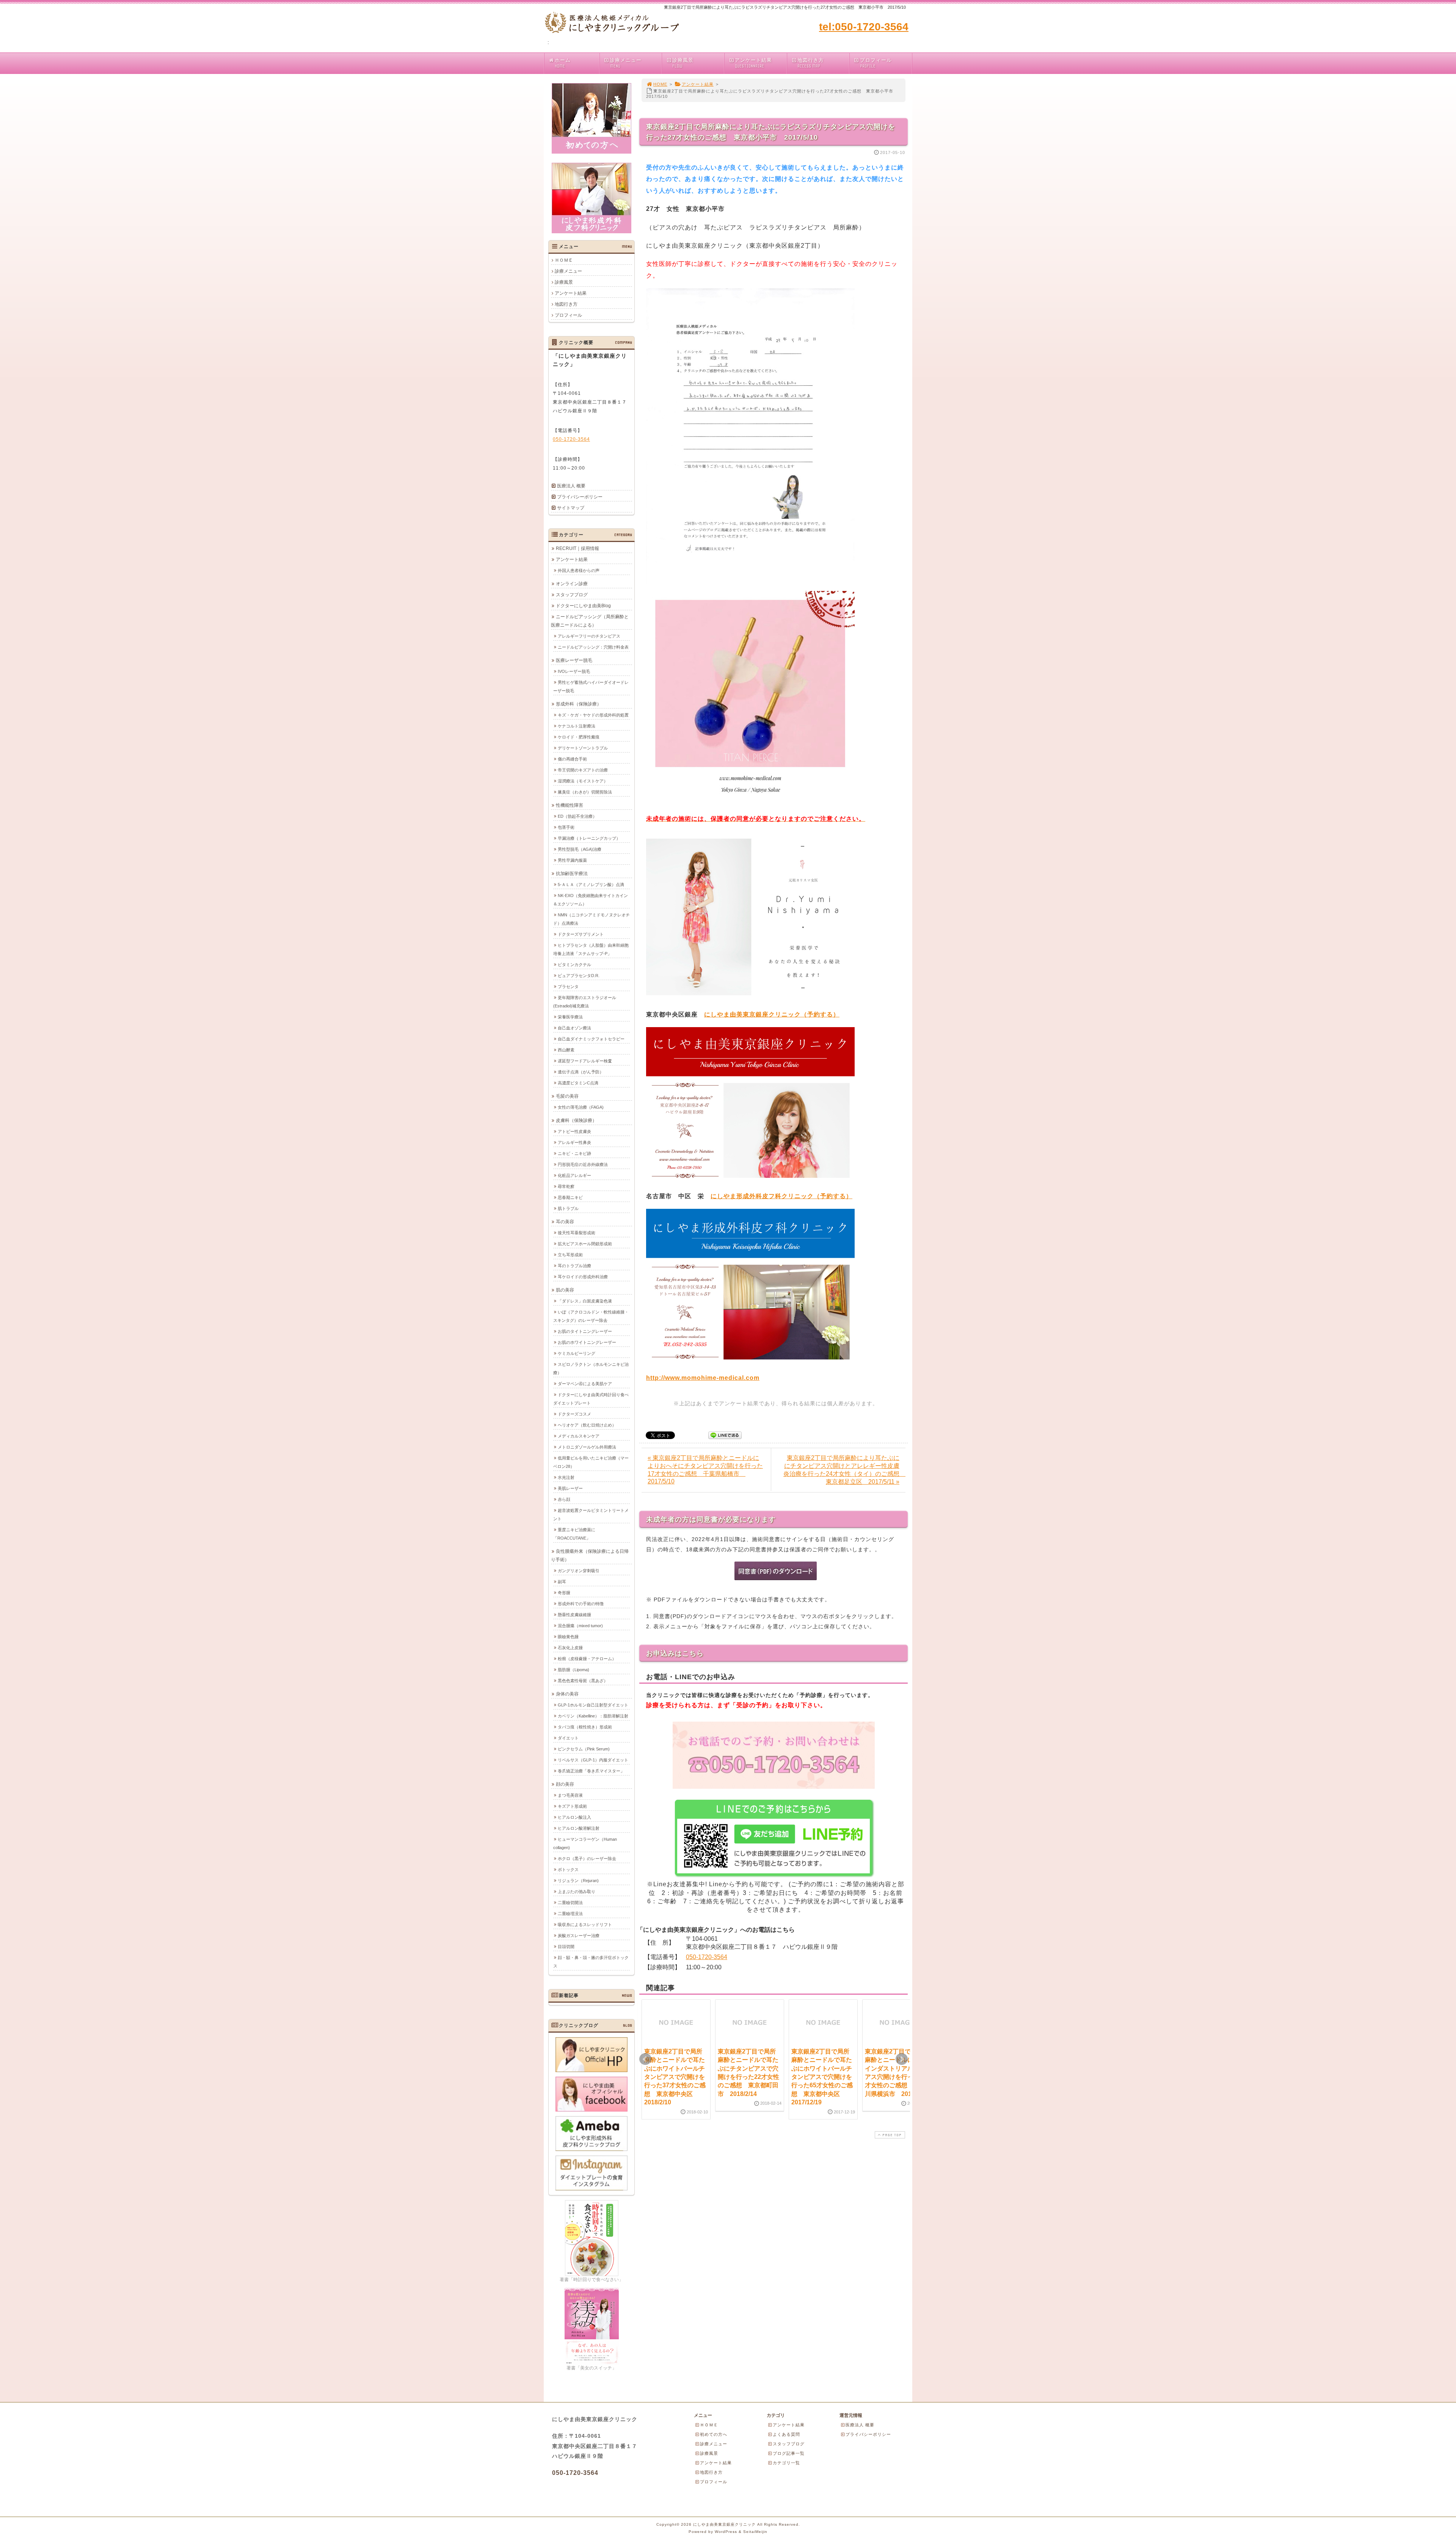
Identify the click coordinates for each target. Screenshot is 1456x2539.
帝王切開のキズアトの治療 (583, 770)
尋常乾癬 (566, 1186)
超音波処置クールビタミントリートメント (591, 1515)
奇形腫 (564, 1593)
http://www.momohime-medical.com (703, 1378)
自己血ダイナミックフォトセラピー (591, 1039)
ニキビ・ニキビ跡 (574, 1153)
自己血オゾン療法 (574, 1028)
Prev (645, 2059)
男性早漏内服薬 (572, 860)
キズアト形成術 (572, 1806)
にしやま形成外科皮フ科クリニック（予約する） (781, 1196)
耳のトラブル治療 (574, 1266)
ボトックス (568, 1870)
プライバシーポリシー (580, 497)
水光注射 (566, 1477)
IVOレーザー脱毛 (574, 671)
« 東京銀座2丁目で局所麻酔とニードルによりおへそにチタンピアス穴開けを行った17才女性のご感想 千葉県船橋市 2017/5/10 (705, 1470)
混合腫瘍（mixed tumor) (580, 1626)
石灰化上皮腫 (570, 1648)
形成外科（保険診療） (579, 704)
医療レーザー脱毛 (574, 660)
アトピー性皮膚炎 (574, 1131)
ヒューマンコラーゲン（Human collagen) (585, 1843)
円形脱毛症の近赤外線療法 (583, 1164)
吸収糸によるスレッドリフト (585, 1925)
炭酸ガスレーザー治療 (579, 1936)
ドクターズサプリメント (581, 934)
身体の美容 (567, 1694)
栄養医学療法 (570, 1017)
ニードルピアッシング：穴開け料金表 (593, 647)
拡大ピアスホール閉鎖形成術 (585, 1244)
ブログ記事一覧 (789, 2453)
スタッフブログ (572, 595)
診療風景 (683, 63)
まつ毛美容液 (570, 1795)
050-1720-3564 (707, 1957)
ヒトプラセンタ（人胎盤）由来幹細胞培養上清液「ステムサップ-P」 (591, 949)
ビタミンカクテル (574, 965)
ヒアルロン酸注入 (574, 1817)
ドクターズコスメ (574, 1414)
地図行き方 (811, 63)
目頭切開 (566, 1947)
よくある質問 (786, 2434)
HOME (660, 84)
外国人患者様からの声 (579, 570)
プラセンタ (568, 987)
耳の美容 (565, 1222)
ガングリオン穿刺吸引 (579, 1571)
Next (902, 2059)
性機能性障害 (570, 805)
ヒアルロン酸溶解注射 (579, 1828)
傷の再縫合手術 (572, 759)
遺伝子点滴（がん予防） (581, 1072)
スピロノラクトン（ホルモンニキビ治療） (591, 1368)
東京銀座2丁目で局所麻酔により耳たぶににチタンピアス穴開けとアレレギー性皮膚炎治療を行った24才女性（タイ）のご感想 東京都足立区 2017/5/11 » (844, 1470)
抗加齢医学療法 (572, 874)
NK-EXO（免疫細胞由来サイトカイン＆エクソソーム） (591, 900)
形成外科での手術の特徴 (581, 1604)
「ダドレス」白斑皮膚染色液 (585, 1301)
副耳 (562, 1582)
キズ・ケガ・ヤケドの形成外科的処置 (593, 715)
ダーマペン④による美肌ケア (585, 1384)
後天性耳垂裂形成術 (577, 1233)
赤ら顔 (564, 1499)
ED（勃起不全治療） (577, 816)
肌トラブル (568, 1208)
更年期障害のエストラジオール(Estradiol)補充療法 (585, 1002)
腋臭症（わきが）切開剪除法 (585, 792)
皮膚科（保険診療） (576, 1120)
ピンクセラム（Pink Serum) (584, 1749)
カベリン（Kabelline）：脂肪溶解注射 (593, 1716)
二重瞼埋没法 (570, 1914)
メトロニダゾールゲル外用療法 (587, 1447)
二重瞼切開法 (570, 1903)
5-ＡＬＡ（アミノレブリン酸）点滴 (591, 885)
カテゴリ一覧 (786, 2463)
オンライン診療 (572, 584)
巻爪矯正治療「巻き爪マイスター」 (591, 1771)
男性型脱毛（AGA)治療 (580, 849)
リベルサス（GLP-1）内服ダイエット (593, 1760)
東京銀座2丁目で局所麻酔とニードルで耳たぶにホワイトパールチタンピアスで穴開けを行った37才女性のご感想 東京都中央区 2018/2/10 (675, 2077)
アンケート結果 (753, 63)
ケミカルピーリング (577, 1353)
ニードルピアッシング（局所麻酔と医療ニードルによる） (590, 621)
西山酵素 (566, 1050)
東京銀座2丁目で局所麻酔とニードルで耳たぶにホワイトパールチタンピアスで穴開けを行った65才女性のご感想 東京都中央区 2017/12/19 (822, 2077)
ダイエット (568, 1738)
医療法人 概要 (571, 486)
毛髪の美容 (567, 1096)
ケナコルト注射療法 (577, 726)
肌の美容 (565, 1290)
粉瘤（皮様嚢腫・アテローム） (587, 1659)
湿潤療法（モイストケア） (583, 781)
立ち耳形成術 (570, 1255)
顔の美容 (565, 1784)
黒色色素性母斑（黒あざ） (583, 1681)
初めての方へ (714, 2434)
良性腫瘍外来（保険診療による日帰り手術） (590, 1555)
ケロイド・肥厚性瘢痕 (579, 737)
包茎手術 (566, 827)
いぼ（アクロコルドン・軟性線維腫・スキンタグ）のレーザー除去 (591, 1316)
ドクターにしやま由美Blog (583, 606)
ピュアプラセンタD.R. (579, 976)
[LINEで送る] (725, 1435)
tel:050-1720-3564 (864, 27)
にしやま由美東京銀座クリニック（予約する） (772, 1014)
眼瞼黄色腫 (568, 1637)
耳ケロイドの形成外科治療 (583, 1277)
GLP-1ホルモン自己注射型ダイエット (593, 1705)
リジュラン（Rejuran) (578, 1881)
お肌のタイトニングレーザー (585, 1331)
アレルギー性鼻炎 (574, 1142)
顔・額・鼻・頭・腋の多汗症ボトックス (591, 1962)
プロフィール (876, 63)
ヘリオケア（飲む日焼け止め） (587, 1425)
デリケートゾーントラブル (583, 748)
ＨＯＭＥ (564, 260)
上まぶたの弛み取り (577, 1892)
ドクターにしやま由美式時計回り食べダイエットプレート (591, 1399)
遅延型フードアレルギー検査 (585, 1061)
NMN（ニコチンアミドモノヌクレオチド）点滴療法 (591, 919)
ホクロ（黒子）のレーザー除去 (587, 1859)
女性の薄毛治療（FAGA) (581, 1107)
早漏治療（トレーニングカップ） (589, 838)
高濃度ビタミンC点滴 (578, 1083)
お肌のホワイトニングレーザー (587, 1342)
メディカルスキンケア (579, 1436)
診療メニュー (626, 63)
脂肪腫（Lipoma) (573, 1670)
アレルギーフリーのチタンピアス (589, 636)
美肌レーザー (570, 1488)
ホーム (563, 63)
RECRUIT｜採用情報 (577, 548)
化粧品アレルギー (574, 1175)
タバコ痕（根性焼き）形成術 (585, 1727)
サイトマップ (571, 508)
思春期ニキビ (570, 1197)
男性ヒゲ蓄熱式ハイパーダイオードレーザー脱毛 (591, 687)
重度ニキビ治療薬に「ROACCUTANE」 (574, 1534)
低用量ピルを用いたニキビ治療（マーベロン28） (591, 1462)
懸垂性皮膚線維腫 (574, 1615)
